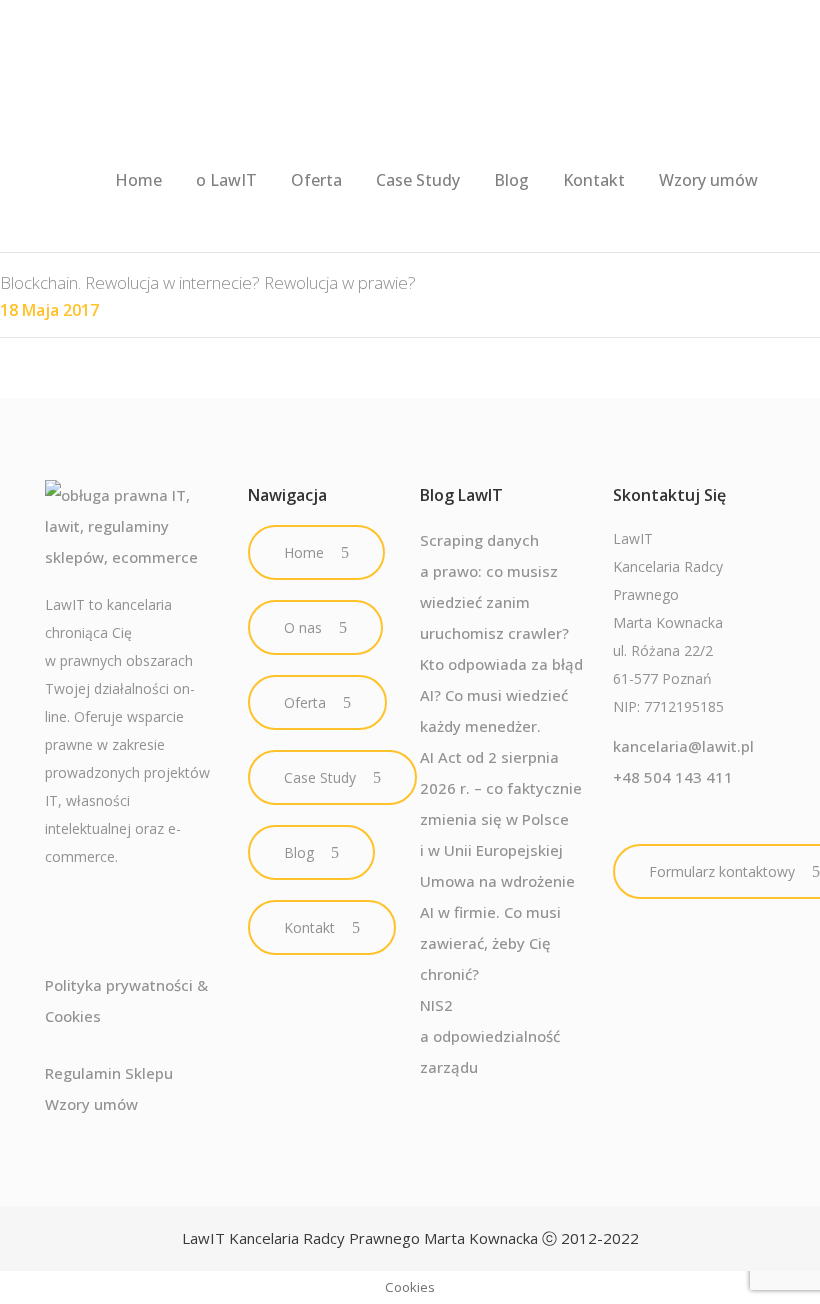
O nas (303, 627)
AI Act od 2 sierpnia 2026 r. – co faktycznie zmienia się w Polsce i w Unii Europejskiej (501, 803)
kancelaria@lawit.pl (683, 746)
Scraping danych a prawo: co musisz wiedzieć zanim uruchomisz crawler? (494, 586)
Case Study (320, 777)
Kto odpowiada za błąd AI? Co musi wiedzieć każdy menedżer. (501, 695)
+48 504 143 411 (673, 777)
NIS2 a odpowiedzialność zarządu (490, 1036)
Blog (299, 852)
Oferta (305, 702)
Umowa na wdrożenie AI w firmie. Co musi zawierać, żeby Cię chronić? (497, 927)
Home (304, 552)
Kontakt (309, 927)
